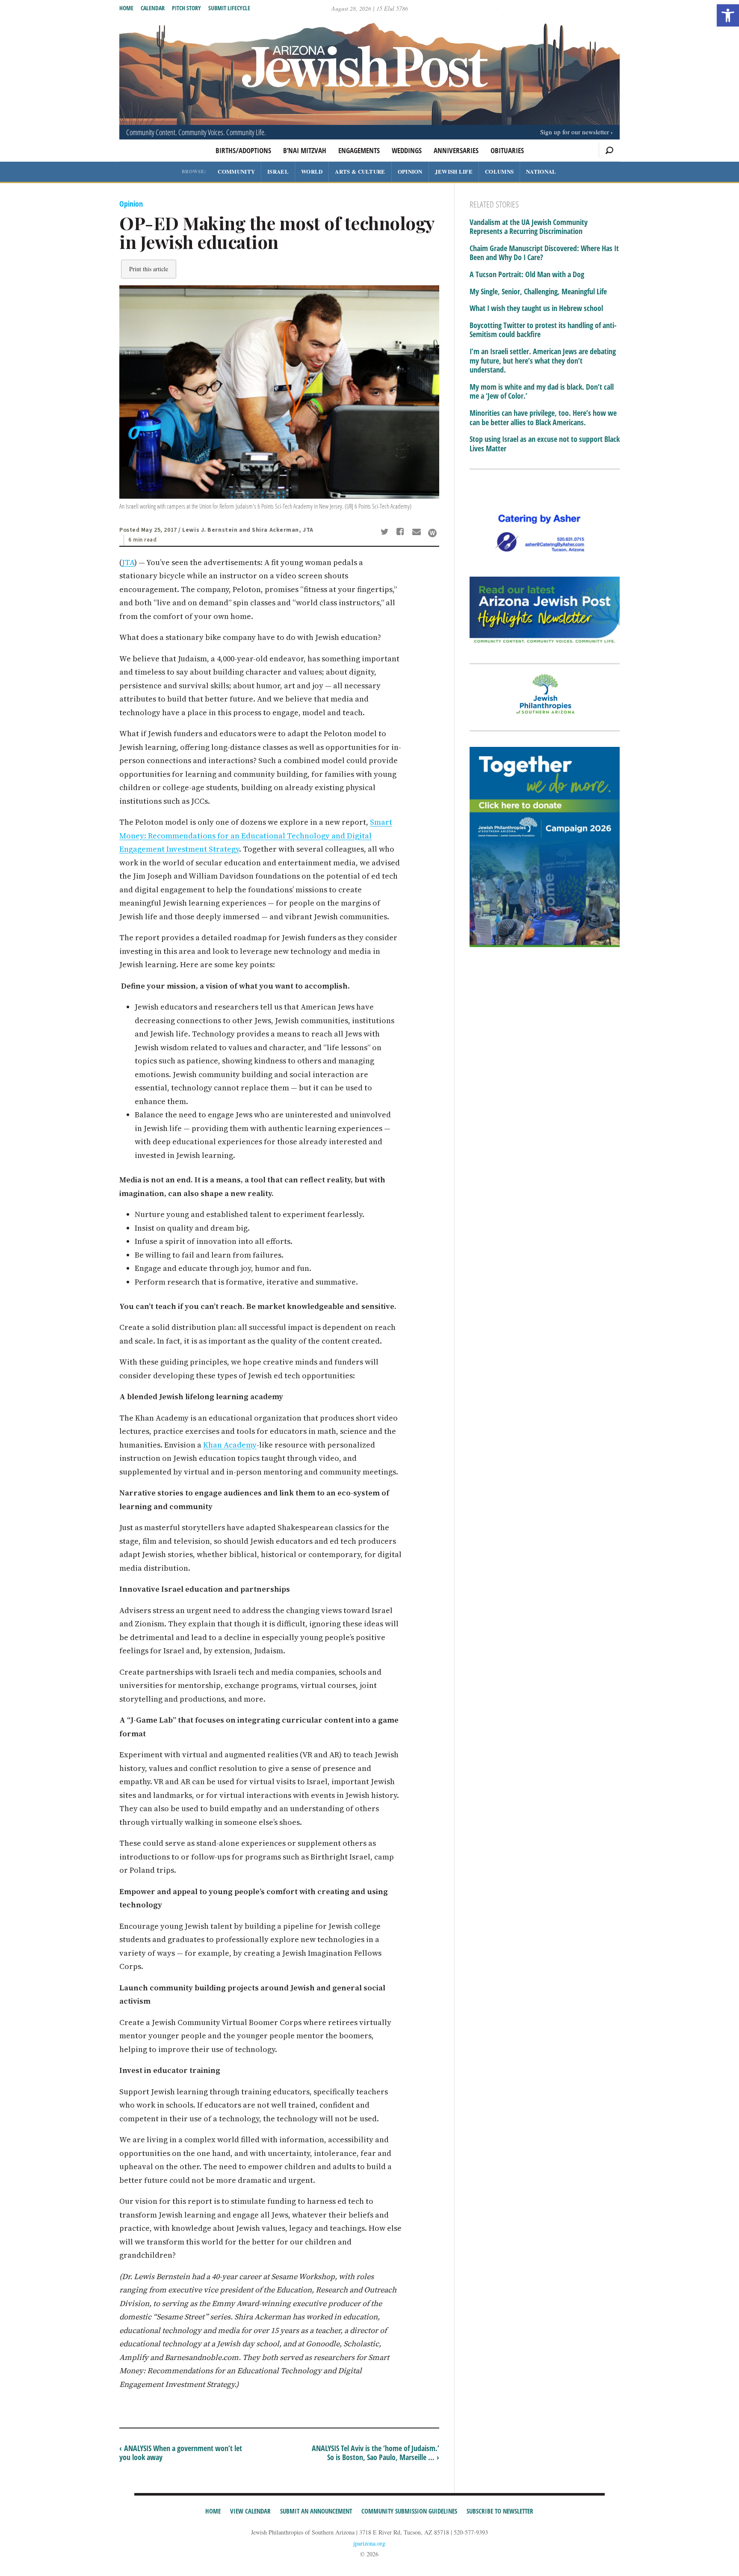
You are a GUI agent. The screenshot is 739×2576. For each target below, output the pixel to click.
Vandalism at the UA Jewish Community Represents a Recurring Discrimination (529, 227)
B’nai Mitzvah (305, 150)
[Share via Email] (418, 533)
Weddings (407, 150)
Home (126, 8)
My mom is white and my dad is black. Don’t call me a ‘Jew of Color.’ (542, 392)
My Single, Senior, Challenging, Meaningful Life (538, 292)
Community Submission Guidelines (409, 2511)
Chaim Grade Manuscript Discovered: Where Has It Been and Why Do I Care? (544, 253)
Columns (499, 171)
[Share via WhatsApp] (432, 533)
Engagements (359, 150)
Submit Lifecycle (229, 8)
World (312, 171)
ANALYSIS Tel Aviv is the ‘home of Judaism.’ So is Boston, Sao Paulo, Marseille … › (375, 2453)
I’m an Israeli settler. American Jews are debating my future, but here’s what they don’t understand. (543, 361)
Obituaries (507, 150)
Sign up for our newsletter (575, 132)
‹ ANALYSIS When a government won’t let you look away (181, 2453)
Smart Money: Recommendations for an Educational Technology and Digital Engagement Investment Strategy (256, 835)
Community (236, 171)
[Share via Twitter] (386, 533)
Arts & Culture (360, 171)
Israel (278, 171)
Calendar (153, 8)
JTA (128, 562)
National (541, 171)
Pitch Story (186, 8)
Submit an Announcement (316, 2511)
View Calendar (250, 2511)
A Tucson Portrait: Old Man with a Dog (527, 275)
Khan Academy (230, 1445)
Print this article (149, 269)
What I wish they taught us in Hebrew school (536, 308)
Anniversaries (456, 150)
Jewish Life (454, 171)
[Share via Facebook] (402, 533)
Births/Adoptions (243, 150)
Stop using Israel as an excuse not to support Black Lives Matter (545, 444)
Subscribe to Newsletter (500, 2511)
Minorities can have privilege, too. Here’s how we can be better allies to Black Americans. (543, 418)
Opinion (410, 171)
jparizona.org (369, 2543)
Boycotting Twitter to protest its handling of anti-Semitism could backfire (543, 330)
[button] (728, 15)
